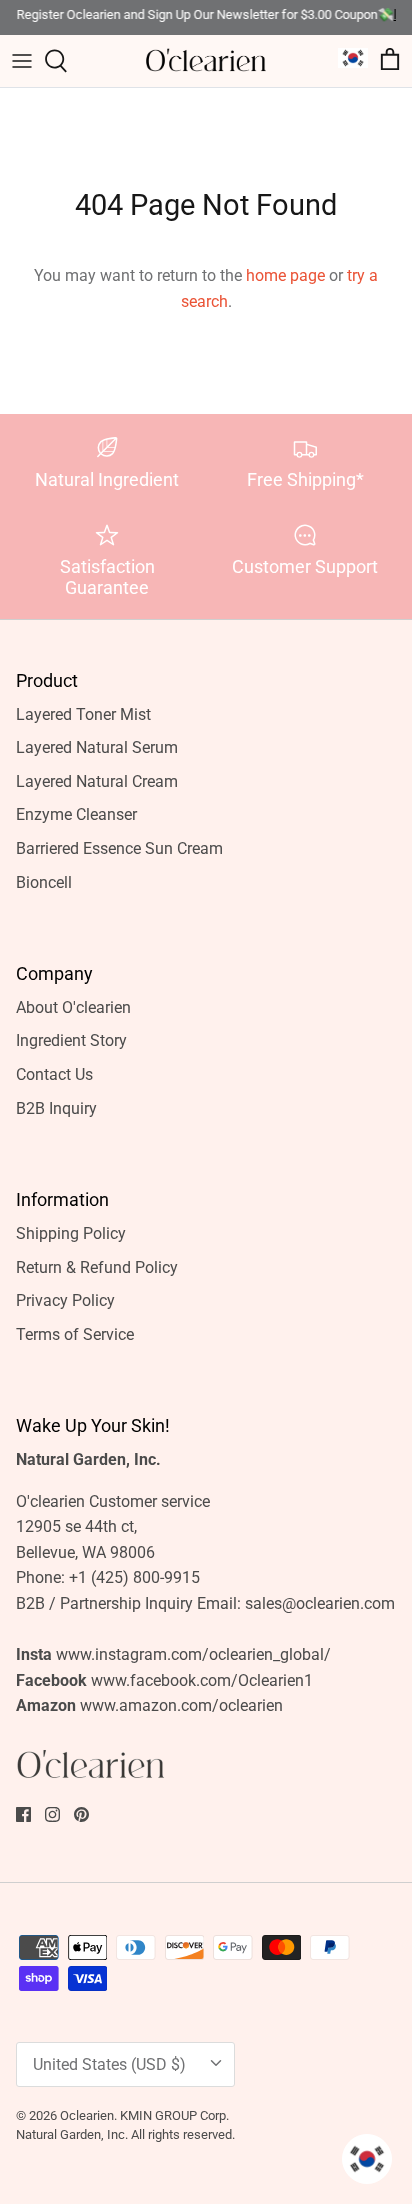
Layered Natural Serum (97, 747)
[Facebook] (23, 1814)
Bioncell (44, 882)
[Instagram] (52, 1814)
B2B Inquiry (56, 1108)
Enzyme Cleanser (76, 814)
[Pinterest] (81, 1814)
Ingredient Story (71, 1040)
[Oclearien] (206, 61)
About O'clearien (73, 1007)
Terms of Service (75, 1334)
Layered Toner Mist (83, 714)
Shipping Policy (71, 1233)
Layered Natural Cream (97, 781)
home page (285, 275)
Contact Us (54, 1074)
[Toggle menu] (22, 61)
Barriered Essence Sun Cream (119, 848)
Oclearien (87, 2115)
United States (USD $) (109, 2064)
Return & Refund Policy (97, 1267)
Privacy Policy (65, 1300)
